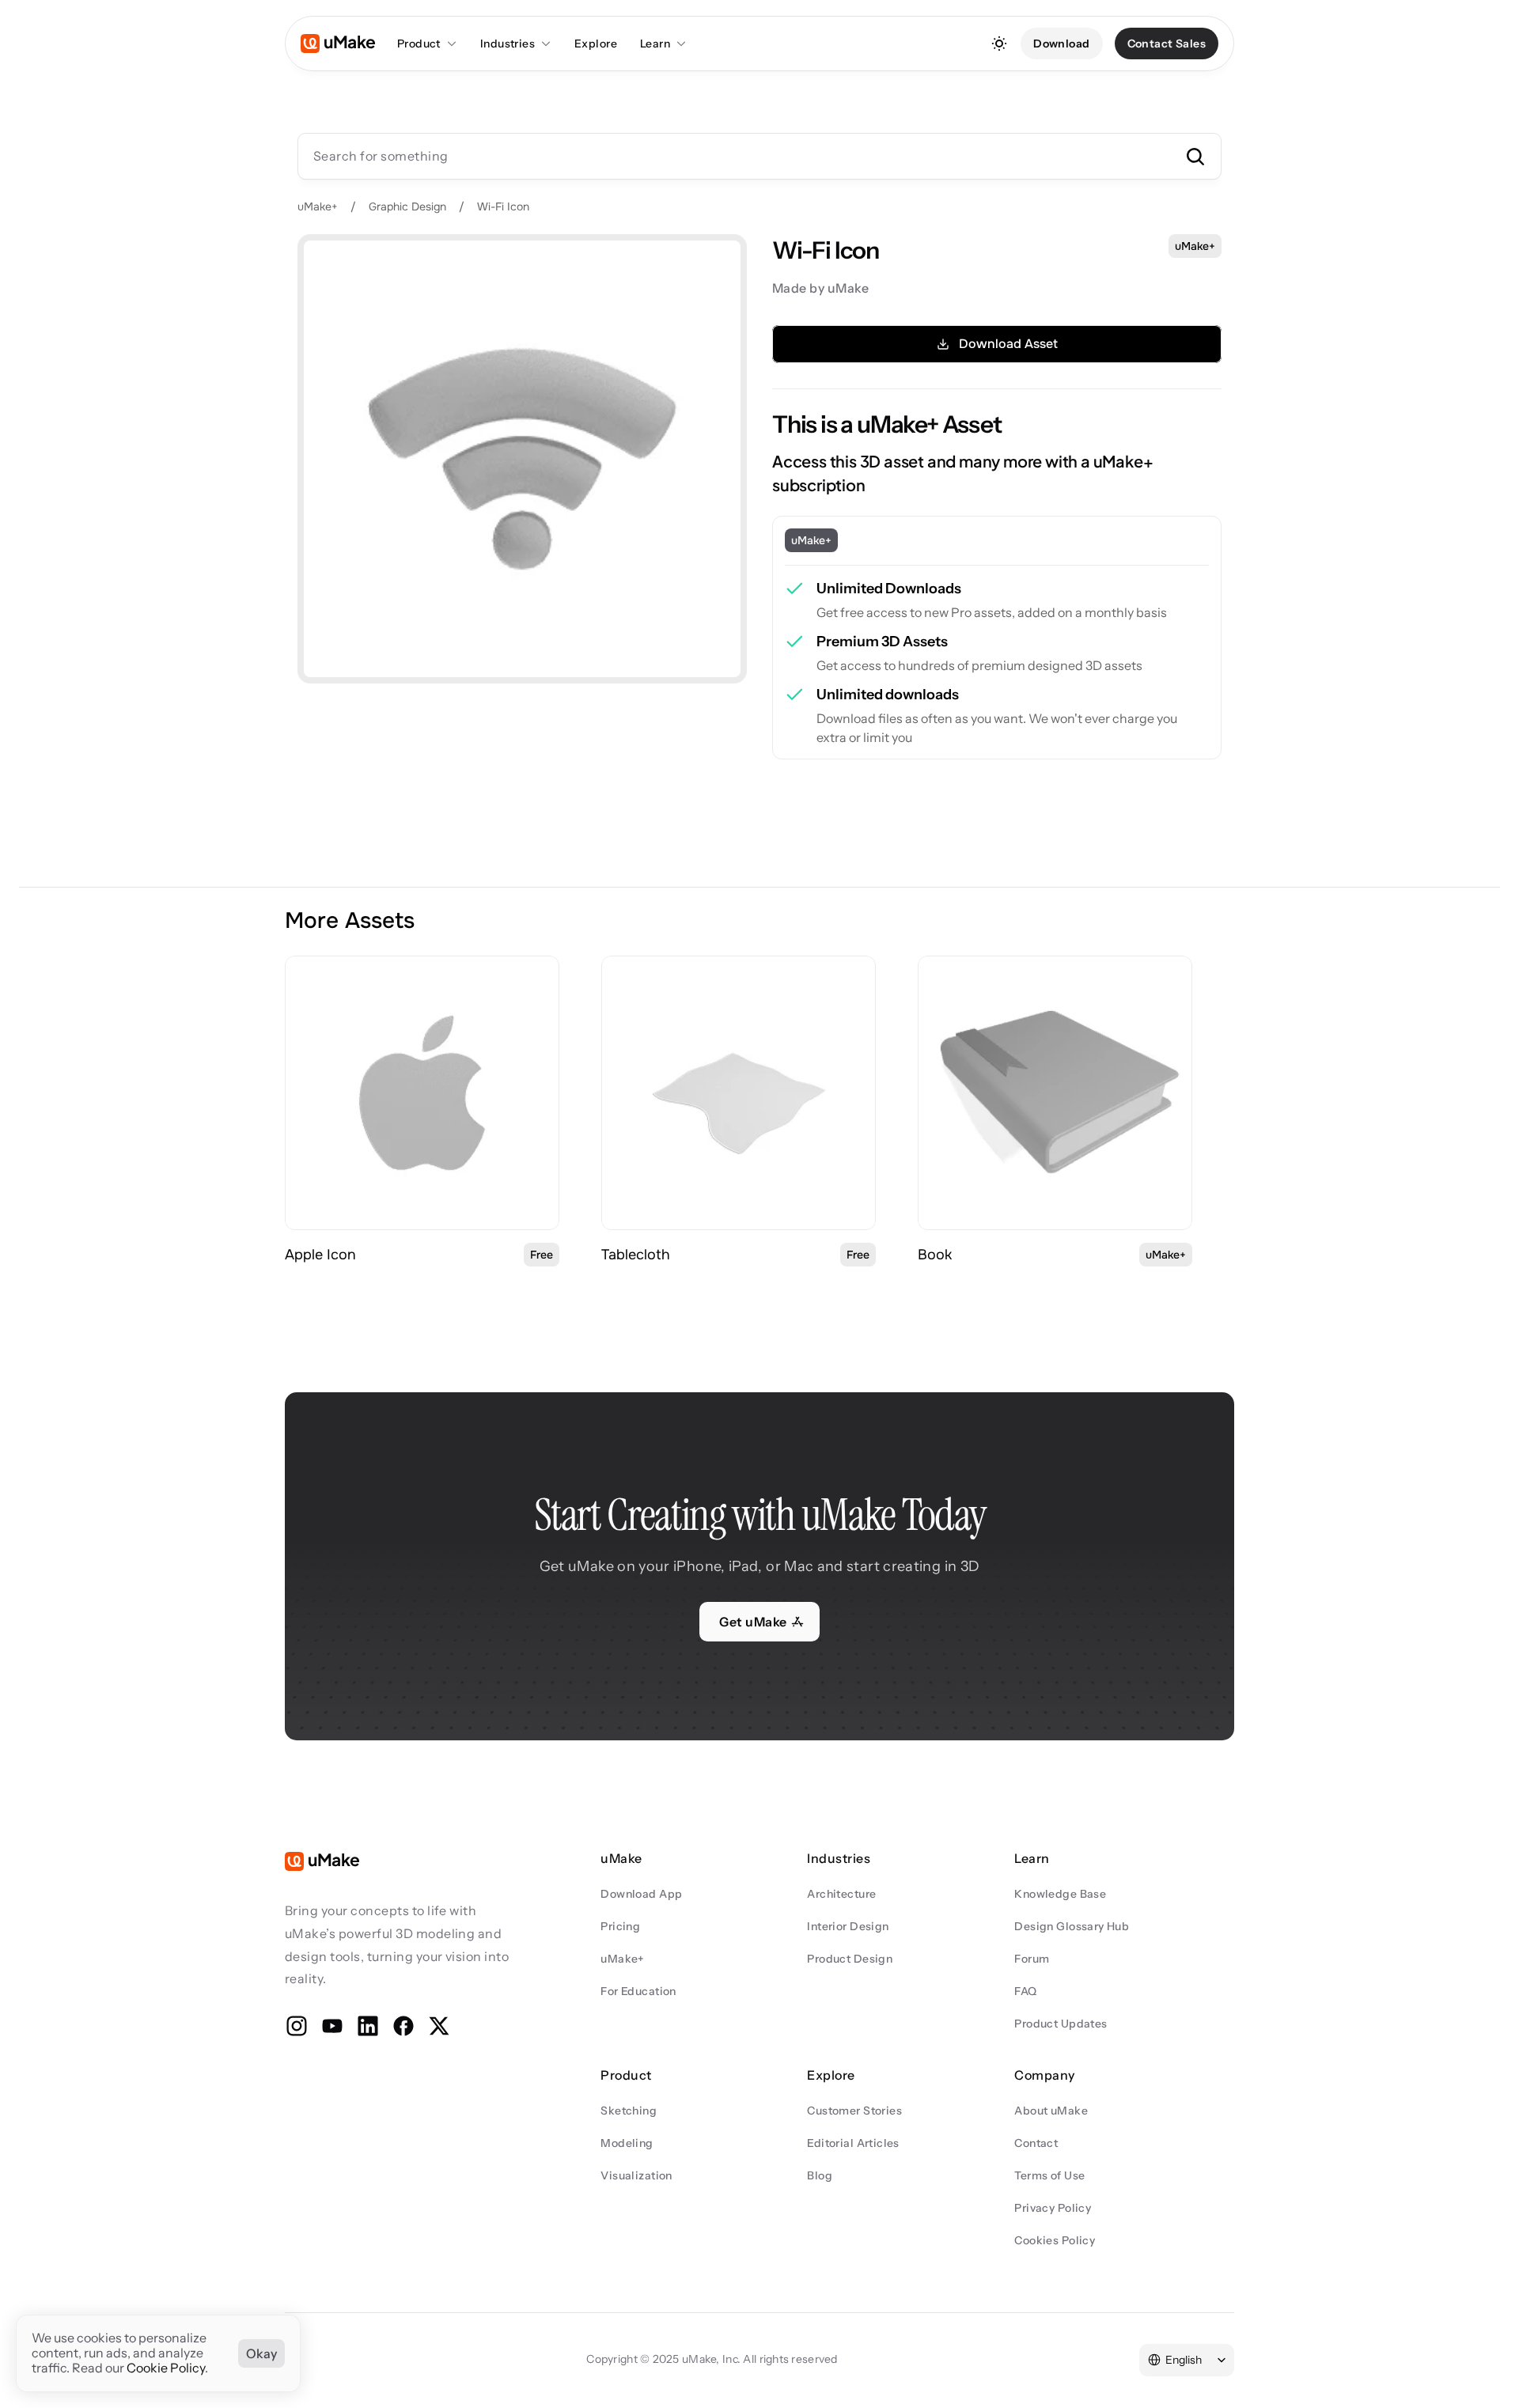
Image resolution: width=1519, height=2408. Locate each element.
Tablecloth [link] (636, 1255)
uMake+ (318, 206)
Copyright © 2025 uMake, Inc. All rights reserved (712, 2359)
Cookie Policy (166, 2368)
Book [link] (935, 1255)
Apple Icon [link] (320, 1255)
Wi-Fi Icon (503, 206)
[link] (422, 1093)
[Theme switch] (999, 44)
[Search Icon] (759, 156)
